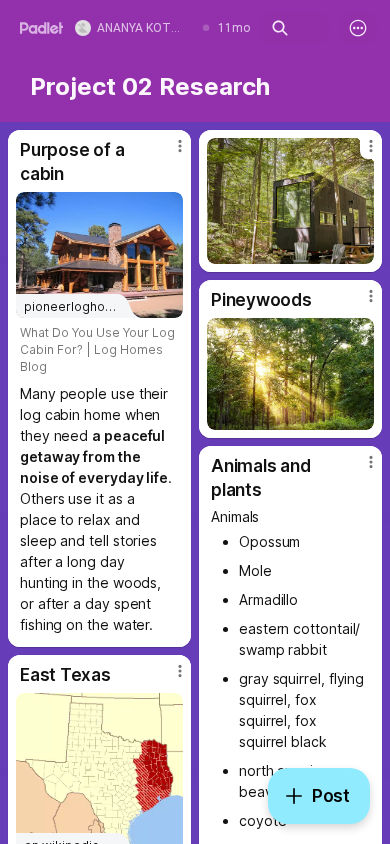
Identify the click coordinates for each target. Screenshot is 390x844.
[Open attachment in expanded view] (290, 201)
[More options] (358, 28)
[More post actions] (167, 154)
